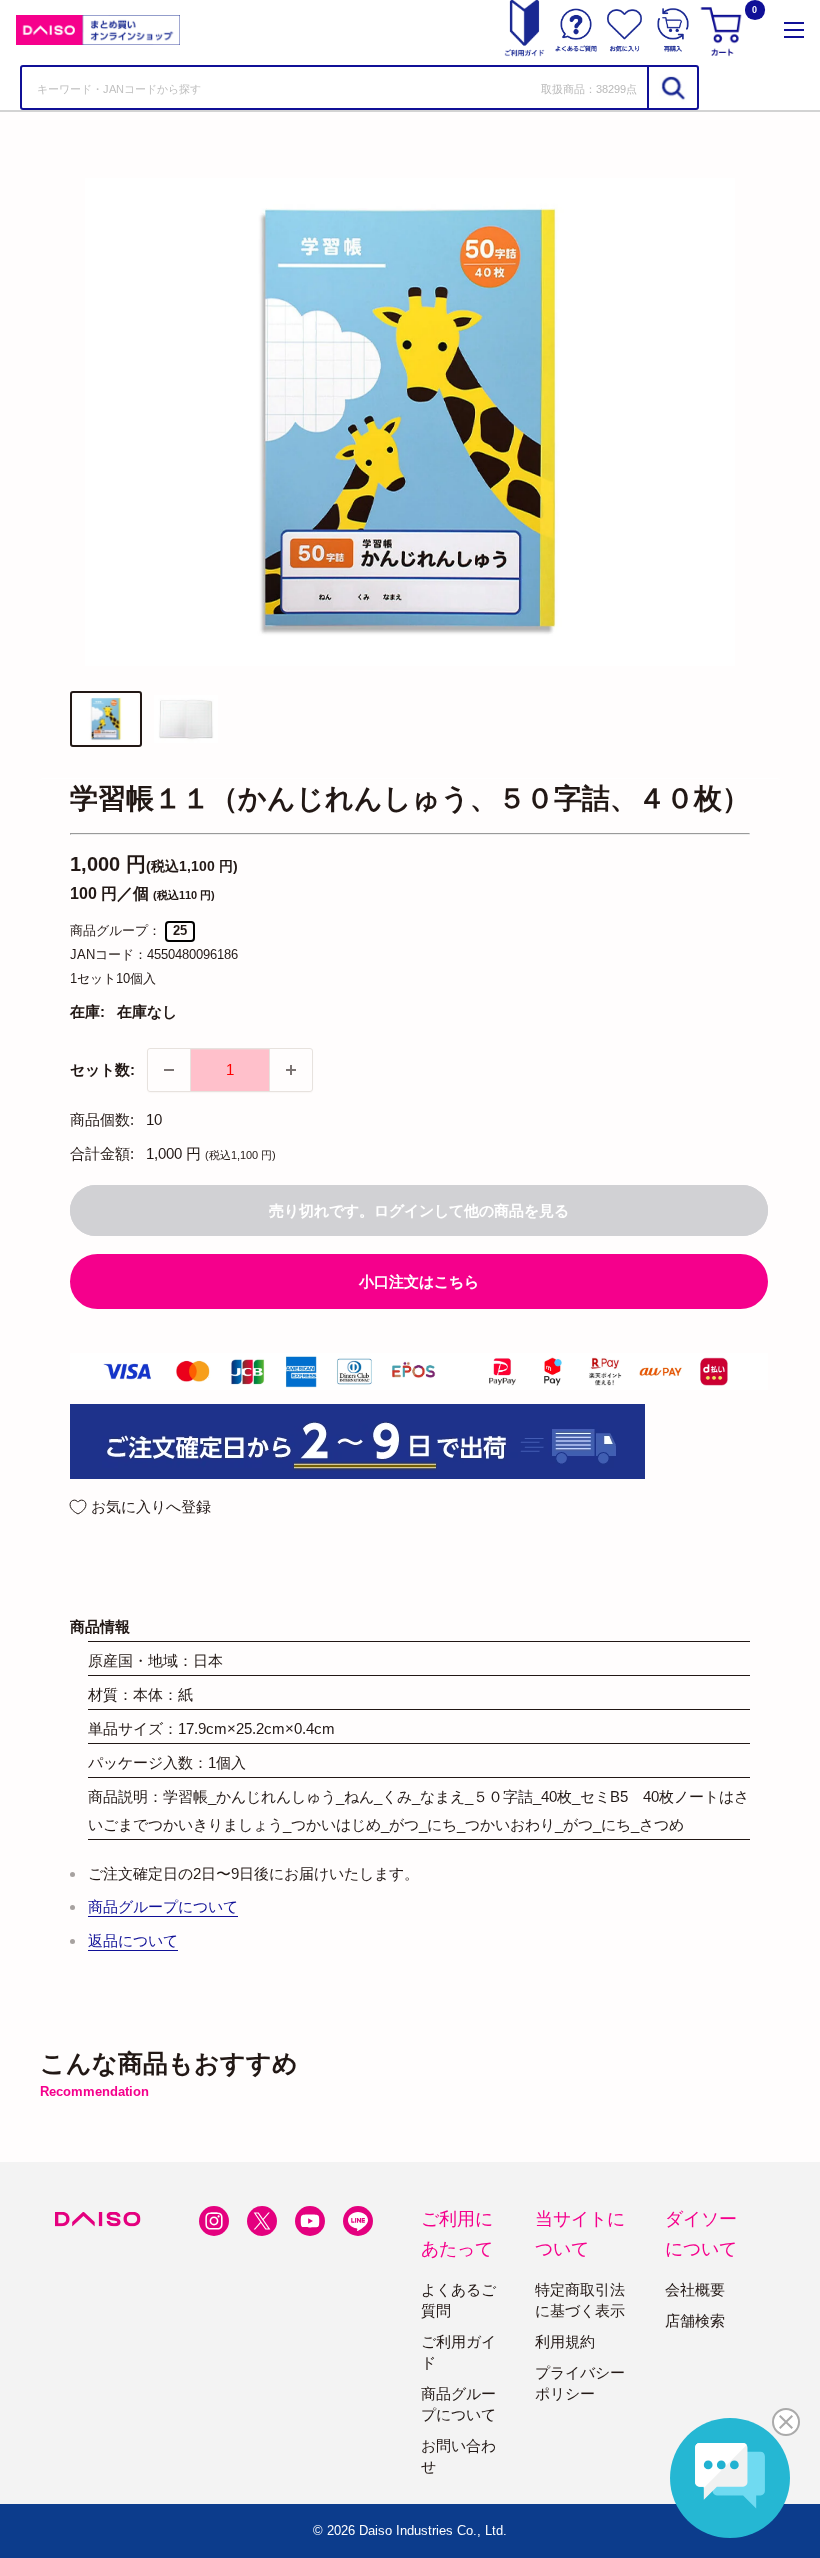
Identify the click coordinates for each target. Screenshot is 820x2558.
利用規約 (565, 2341)
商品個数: (102, 1119)
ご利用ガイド (458, 2352)
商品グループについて (163, 1906)
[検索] (672, 87)
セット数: (102, 1069)
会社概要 (695, 2289)
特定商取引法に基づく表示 (580, 2300)
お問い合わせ (458, 2456)
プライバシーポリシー (580, 2383)
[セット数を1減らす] (169, 1070)
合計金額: (102, 1153)
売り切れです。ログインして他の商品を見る (419, 1210)
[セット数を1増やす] (291, 1070)
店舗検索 (695, 2320)
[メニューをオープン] (794, 30)
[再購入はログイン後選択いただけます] (673, 30)
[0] (724, 30)
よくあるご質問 (458, 2300)
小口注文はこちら (419, 1281)
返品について (133, 1940)
